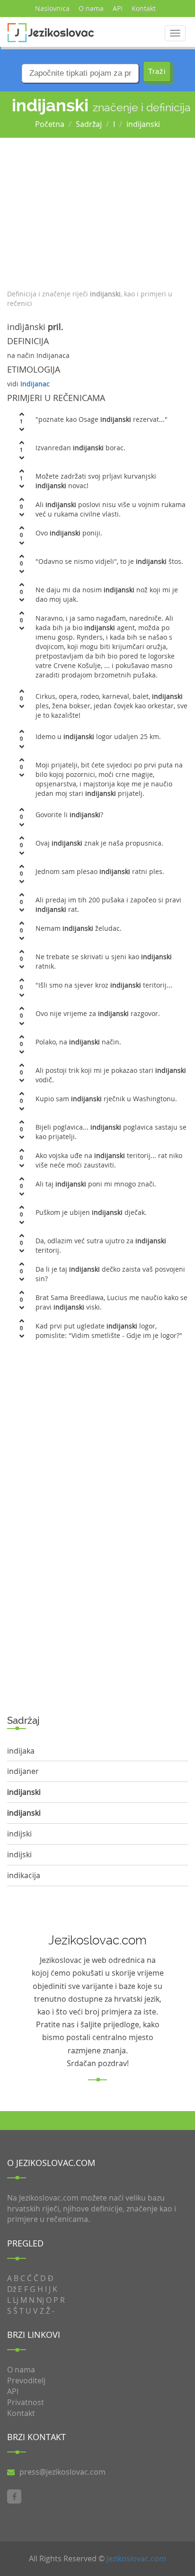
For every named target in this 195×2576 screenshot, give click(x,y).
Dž (12, 2289)
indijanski (143, 124)
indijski (19, 1834)
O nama (91, 8)
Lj (16, 2300)
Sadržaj (89, 124)
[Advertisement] (97, 211)
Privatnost (26, 2402)
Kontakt (144, 8)
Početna (50, 124)
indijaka (21, 1751)
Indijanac (35, 384)
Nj (40, 2300)
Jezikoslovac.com (136, 2558)
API (118, 8)
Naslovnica (52, 8)
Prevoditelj (26, 2380)
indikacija (24, 1875)
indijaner (23, 1771)
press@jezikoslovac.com (62, 2472)
